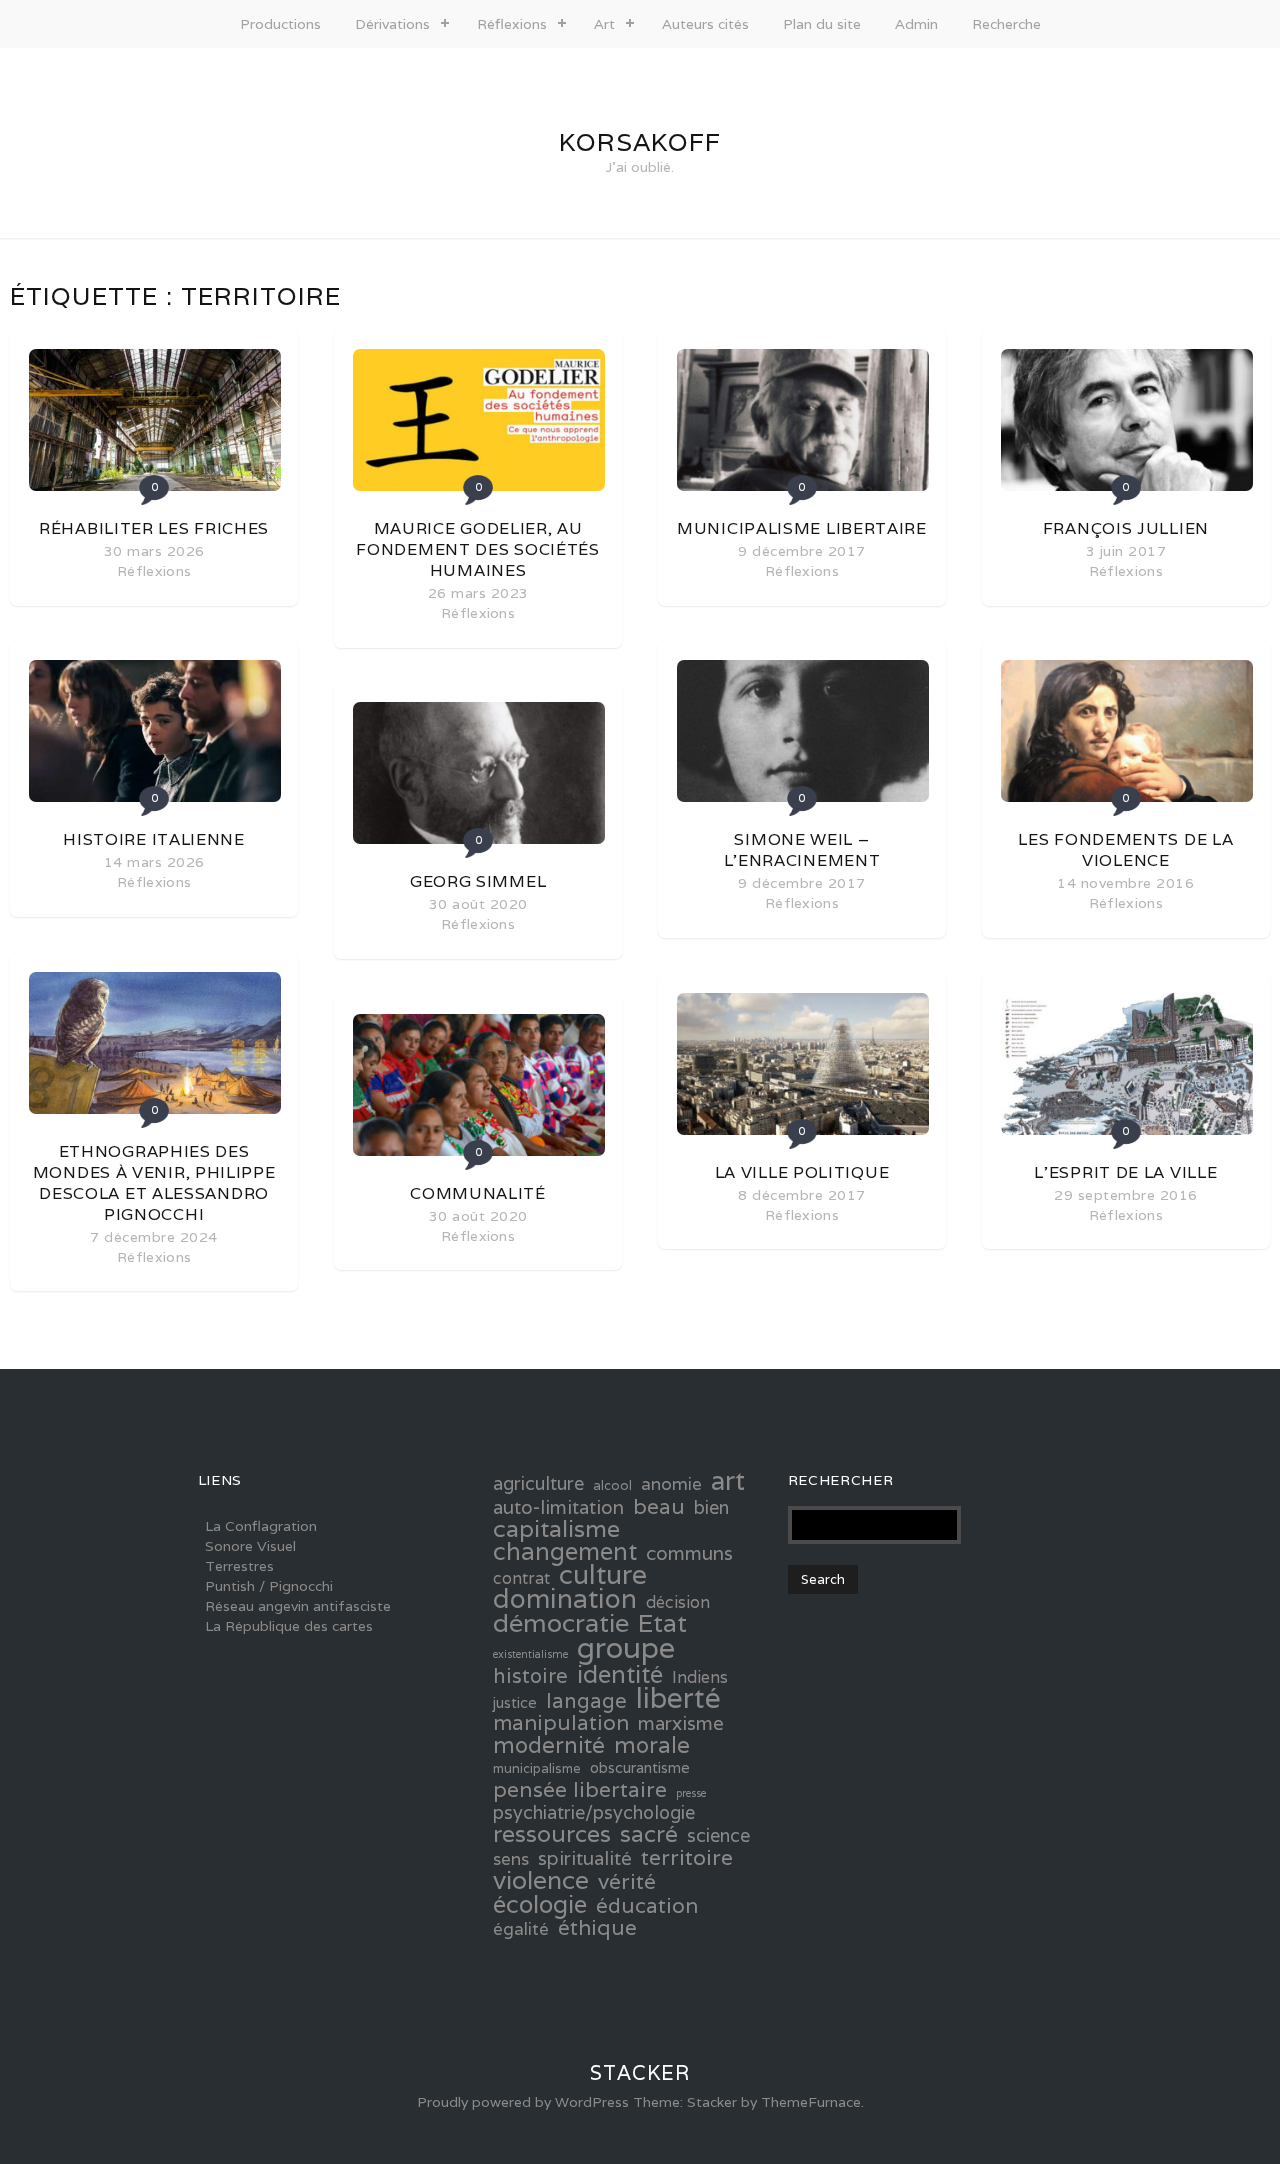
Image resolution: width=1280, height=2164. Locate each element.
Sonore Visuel (250, 1546)
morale (652, 1745)
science (718, 1836)
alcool (612, 1485)
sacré (649, 1834)
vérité (627, 1881)
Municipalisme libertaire (802, 528)
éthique (597, 1928)
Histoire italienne (154, 839)
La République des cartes (289, 1626)
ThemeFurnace (811, 2102)
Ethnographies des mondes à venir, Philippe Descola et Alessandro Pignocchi (154, 1183)
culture (603, 1575)
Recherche (1006, 24)
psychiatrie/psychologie (594, 1813)
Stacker (640, 2073)
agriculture (538, 1484)
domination (565, 1599)
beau (659, 1506)
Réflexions (512, 24)
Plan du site (822, 24)
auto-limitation (558, 1507)
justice (515, 1702)
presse (691, 1793)
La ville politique (802, 1172)
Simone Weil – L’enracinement (802, 850)
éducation (647, 1906)
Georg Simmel (478, 881)
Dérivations (392, 24)
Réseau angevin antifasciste (298, 1606)
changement (565, 1552)
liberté (678, 1698)
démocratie (561, 1623)
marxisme (681, 1723)
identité (620, 1674)
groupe (626, 1647)
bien (711, 1508)
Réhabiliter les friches (154, 528)
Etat (662, 1623)
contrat (521, 1579)
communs (689, 1553)
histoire (530, 1676)
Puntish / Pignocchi (269, 1586)
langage (586, 1701)
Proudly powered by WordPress (523, 2102)
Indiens (700, 1678)
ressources (552, 1834)
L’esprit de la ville (1125, 1172)
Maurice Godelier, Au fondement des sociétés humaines (477, 549)
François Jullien (1126, 528)
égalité (521, 1929)
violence (541, 1880)
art (728, 1481)
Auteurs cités (705, 24)
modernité (549, 1745)
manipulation (561, 1723)
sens (511, 1859)
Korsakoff (640, 142)
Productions (280, 24)
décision (678, 1603)
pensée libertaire (580, 1789)
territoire (687, 1857)
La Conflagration (261, 1526)
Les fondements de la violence (1125, 850)
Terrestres (239, 1566)
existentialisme (530, 1654)
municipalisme (537, 1768)
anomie (671, 1484)
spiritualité (585, 1858)
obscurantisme (640, 1767)
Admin (916, 24)
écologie (540, 1904)
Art (604, 24)
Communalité (478, 1193)
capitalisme (556, 1529)
